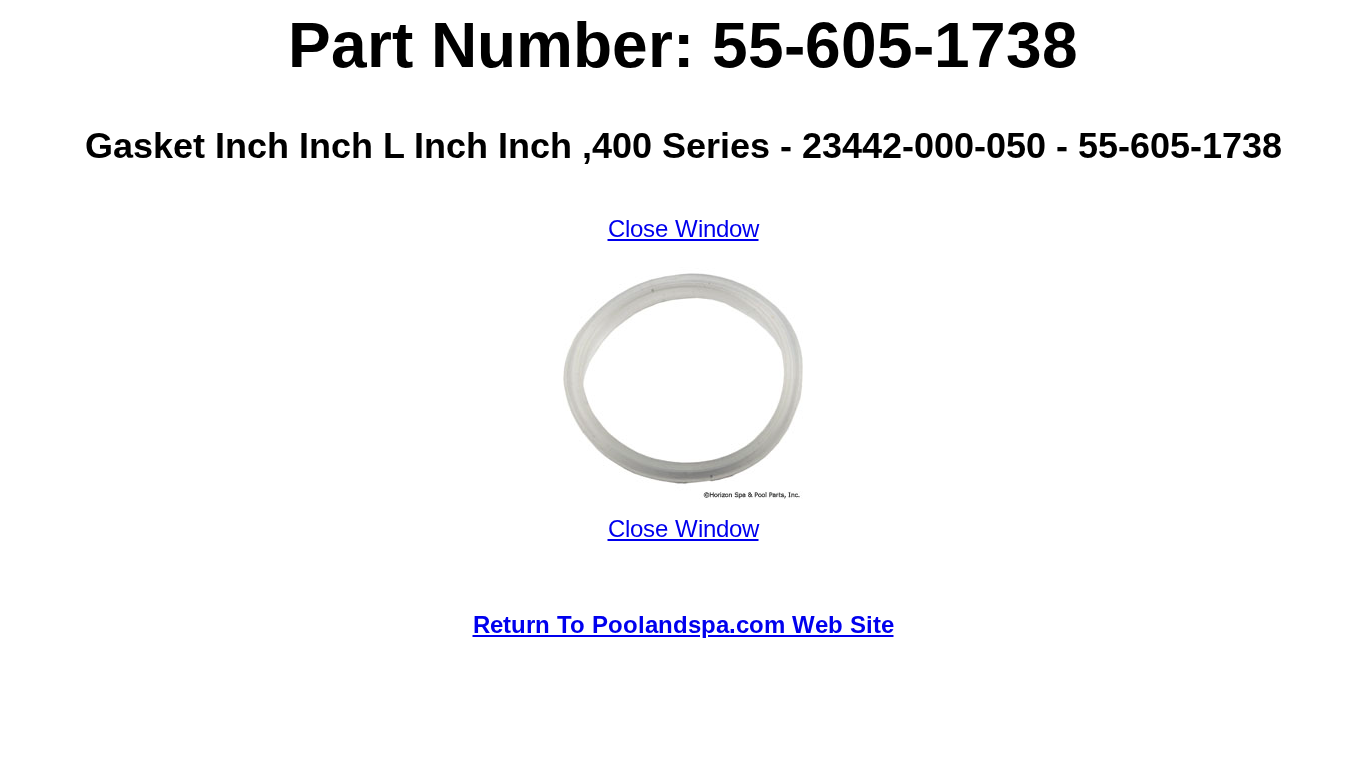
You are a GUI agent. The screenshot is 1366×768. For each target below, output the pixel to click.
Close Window (683, 228)
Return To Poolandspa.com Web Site (683, 624)
